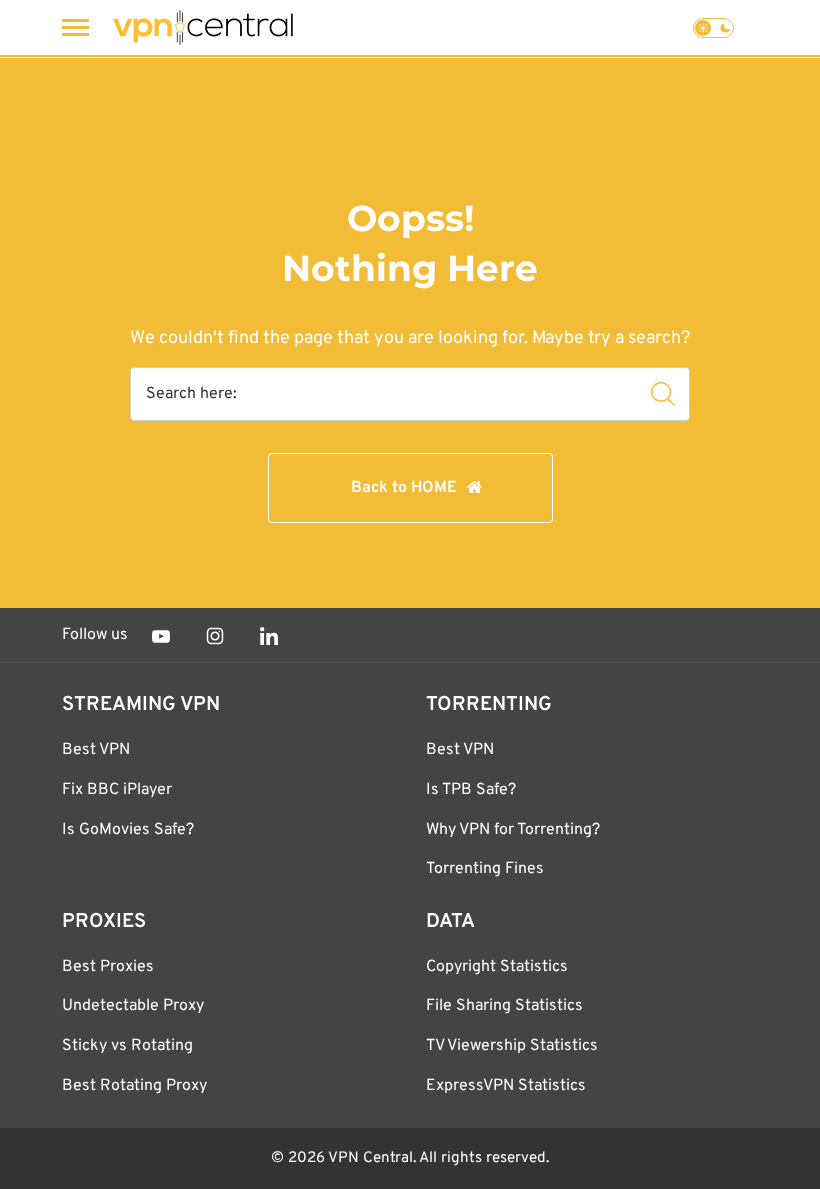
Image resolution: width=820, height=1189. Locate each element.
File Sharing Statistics (504, 1006)
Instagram (215, 636)
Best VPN (96, 750)
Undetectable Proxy (133, 1006)
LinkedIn (269, 636)
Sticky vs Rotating (127, 1046)
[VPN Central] (203, 27)
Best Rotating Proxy (134, 1086)
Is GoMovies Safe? (128, 830)
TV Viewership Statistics (512, 1046)
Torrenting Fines (485, 869)
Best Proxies (108, 967)
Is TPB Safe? (471, 790)
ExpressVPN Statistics (506, 1086)
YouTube (161, 636)
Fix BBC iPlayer (117, 790)
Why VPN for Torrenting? (513, 830)
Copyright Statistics (497, 967)
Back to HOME (404, 488)
